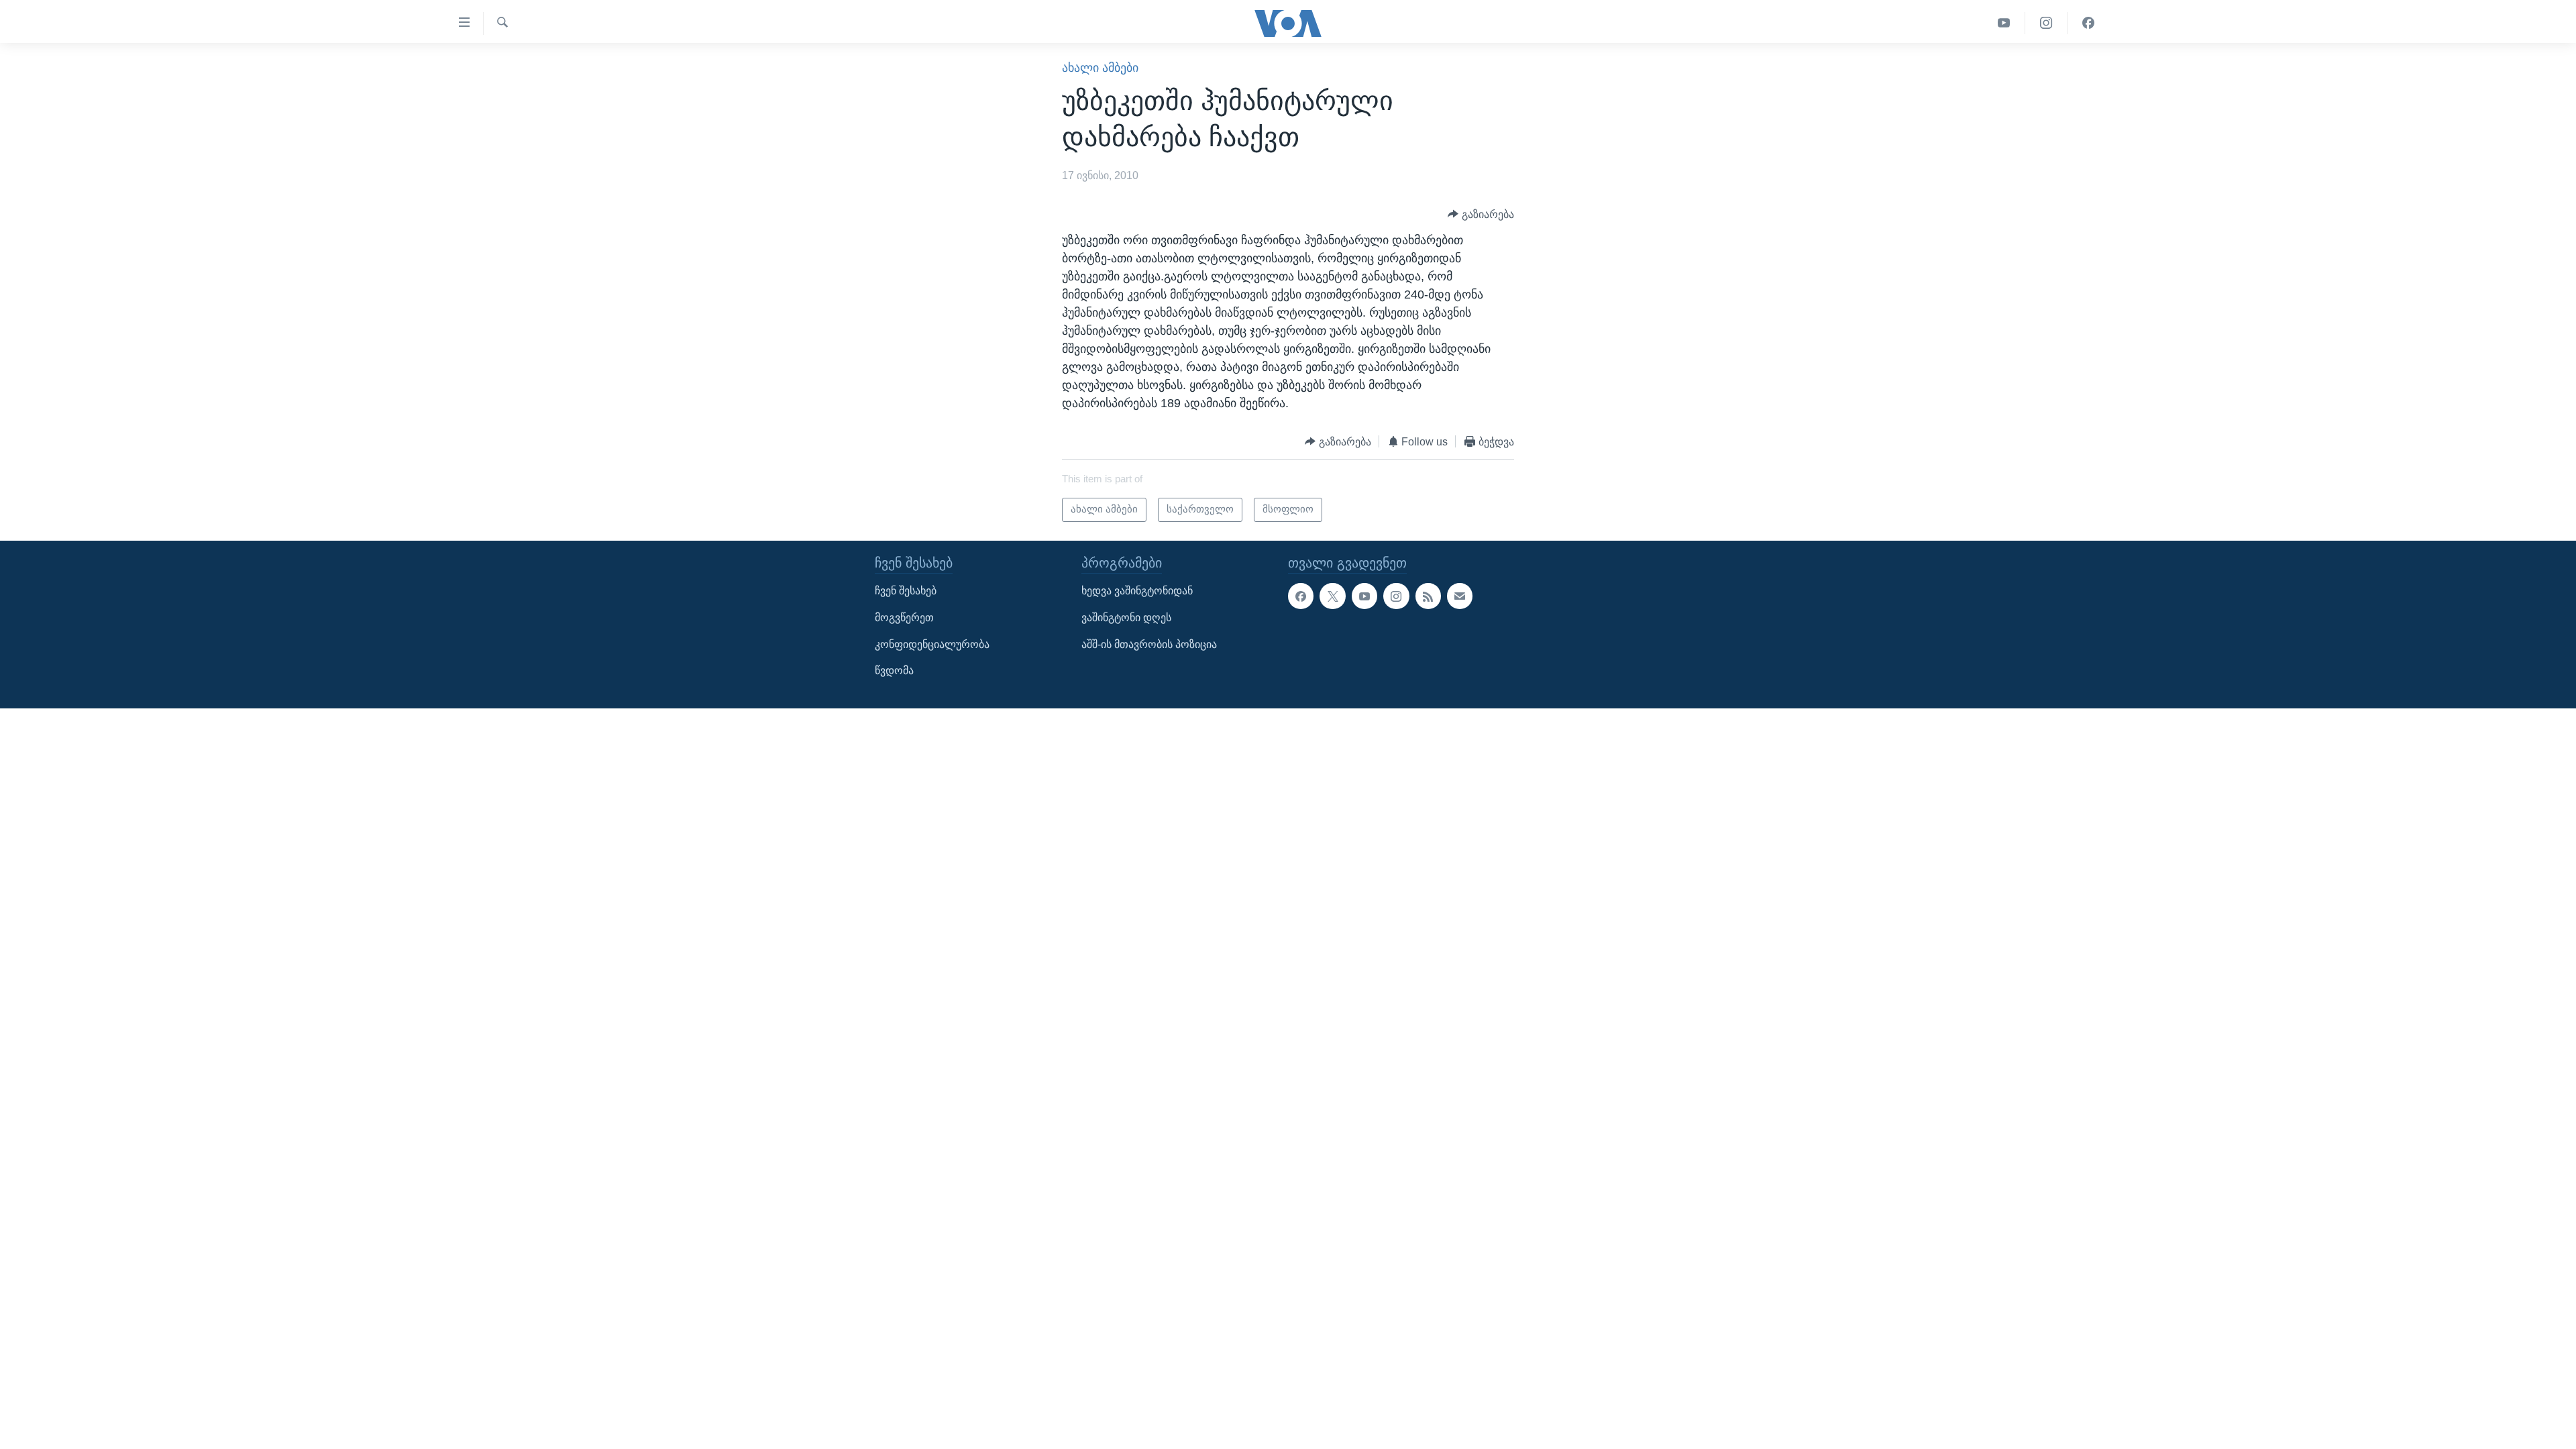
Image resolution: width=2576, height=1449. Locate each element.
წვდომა (894, 670)
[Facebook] (2088, 23)
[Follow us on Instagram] (1396, 596)
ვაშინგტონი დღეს (1126, 618)
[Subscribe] (1460, 596)
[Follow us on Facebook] (1301, 596)
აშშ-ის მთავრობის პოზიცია (1149, 644)
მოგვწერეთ (904, 618)
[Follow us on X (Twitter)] (1332, 596)
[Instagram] (2046, 23)
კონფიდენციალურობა (932, 644)
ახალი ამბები (1100, 68)
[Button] (1481, 214)
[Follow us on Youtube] (1364, 596)
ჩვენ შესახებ (906, 591)
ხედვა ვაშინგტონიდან (1137, 591)
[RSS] (1428, 596)
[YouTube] (2004, 23)
